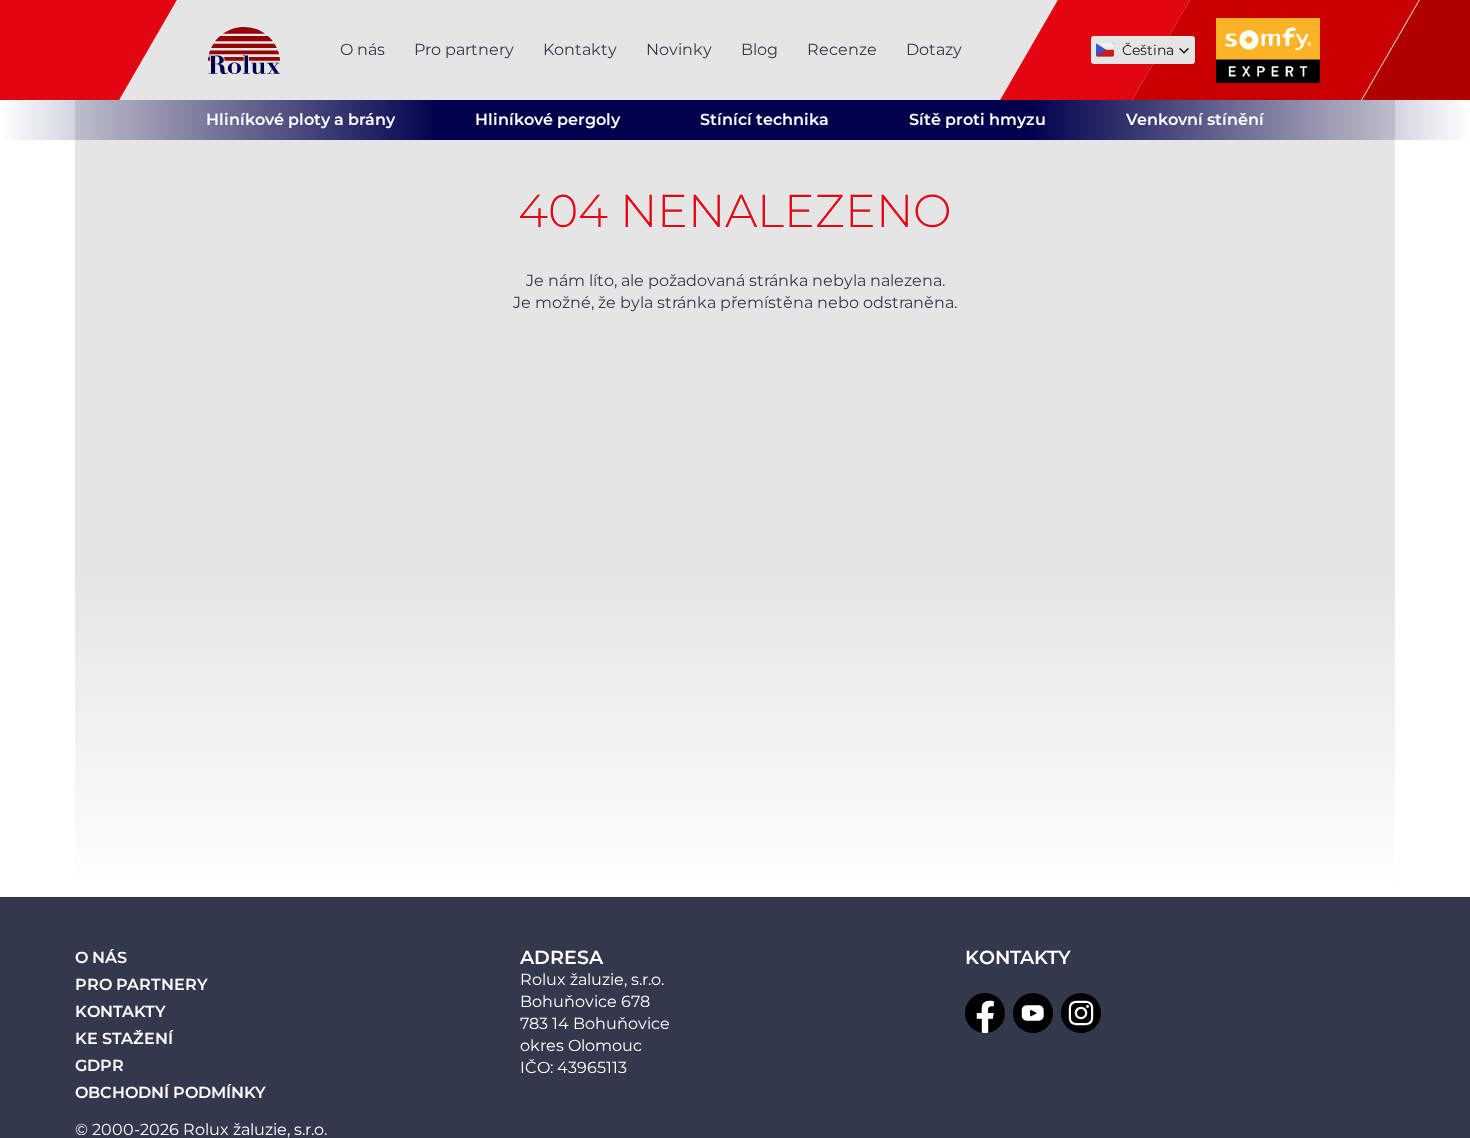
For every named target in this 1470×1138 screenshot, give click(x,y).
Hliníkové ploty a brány (300, 119)
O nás (362, 49)
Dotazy (934, 49)
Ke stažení (124, 1038)
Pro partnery (464, 49)
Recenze (842, 49)
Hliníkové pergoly (547, 119)
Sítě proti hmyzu (977, 119)
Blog (759, 49)
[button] (1143, 50)
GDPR (99, 1065)
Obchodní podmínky (170, 1092)
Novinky (679, 49)
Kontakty (580, 49)
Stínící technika (764, 119)
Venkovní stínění (1195, 119)
